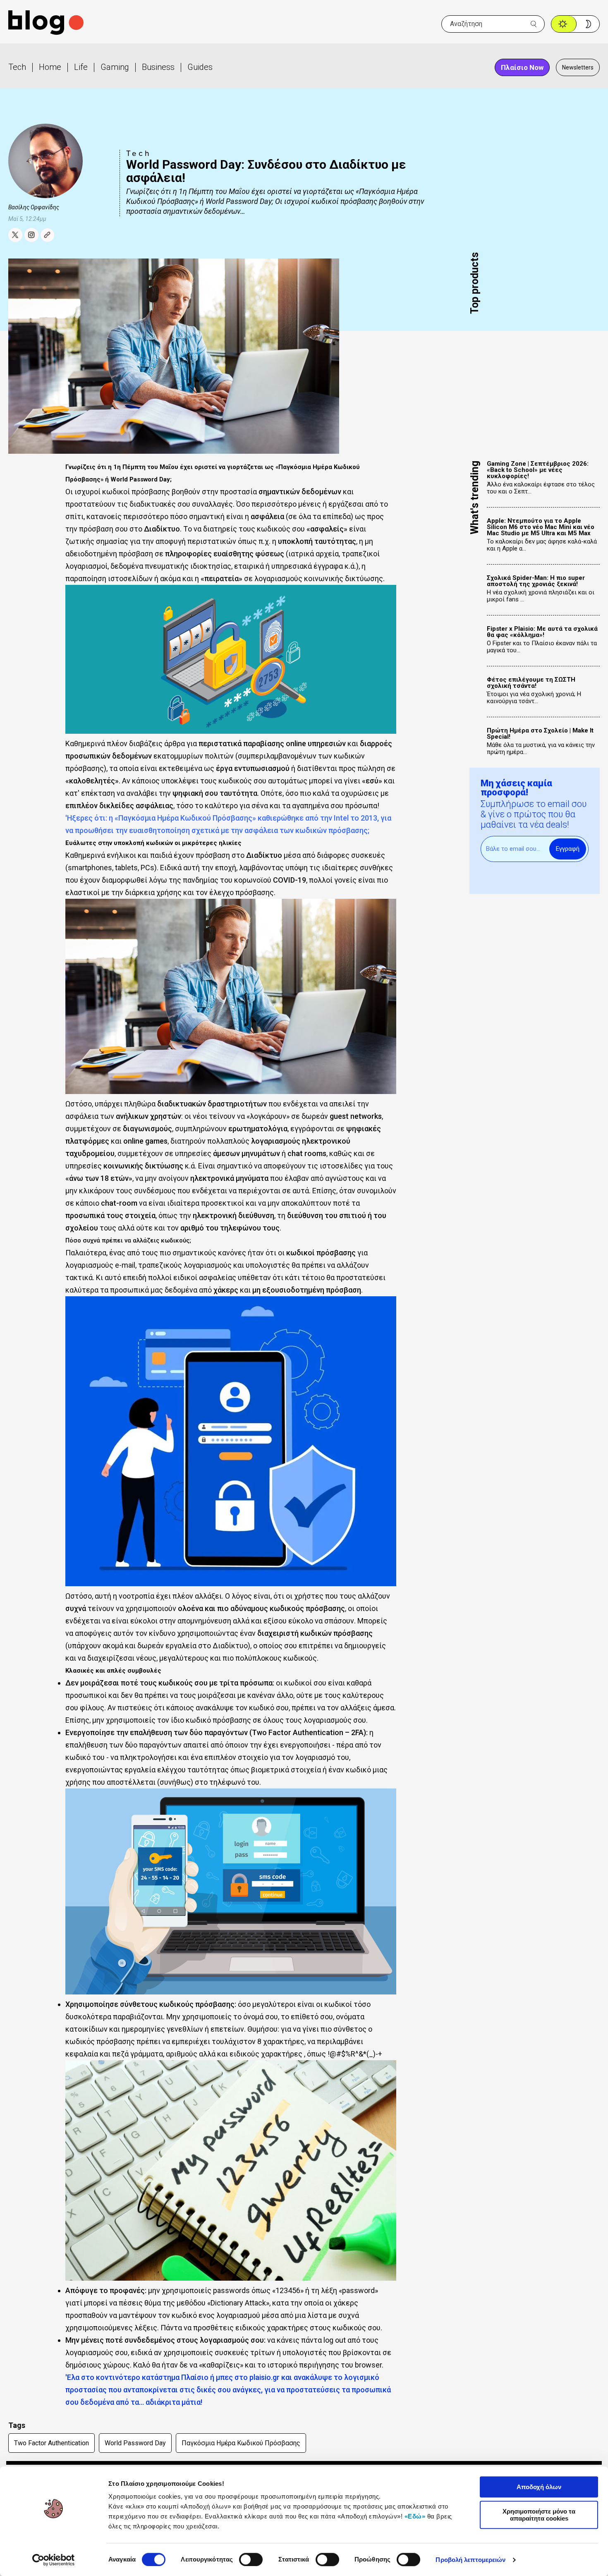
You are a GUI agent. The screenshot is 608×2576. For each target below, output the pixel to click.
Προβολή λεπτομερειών (470, 2560)
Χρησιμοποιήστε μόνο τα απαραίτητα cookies (539, 2515)
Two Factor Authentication (51, 2443)
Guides (200, 67)
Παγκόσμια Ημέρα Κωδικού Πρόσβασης (241, 2443)
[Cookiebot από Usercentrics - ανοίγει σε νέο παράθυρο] (54, 2560)
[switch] (251, 2559)
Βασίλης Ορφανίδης (34, 207)
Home (50, 67)
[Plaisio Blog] (46, 24)
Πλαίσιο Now (522, 67)
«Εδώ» (415, 2516)
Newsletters (578, 67)
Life (81, 67)
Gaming (115, 67)
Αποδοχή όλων (539, 2487)
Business (158, 67)
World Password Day (135, 2443)
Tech (17, 67)
